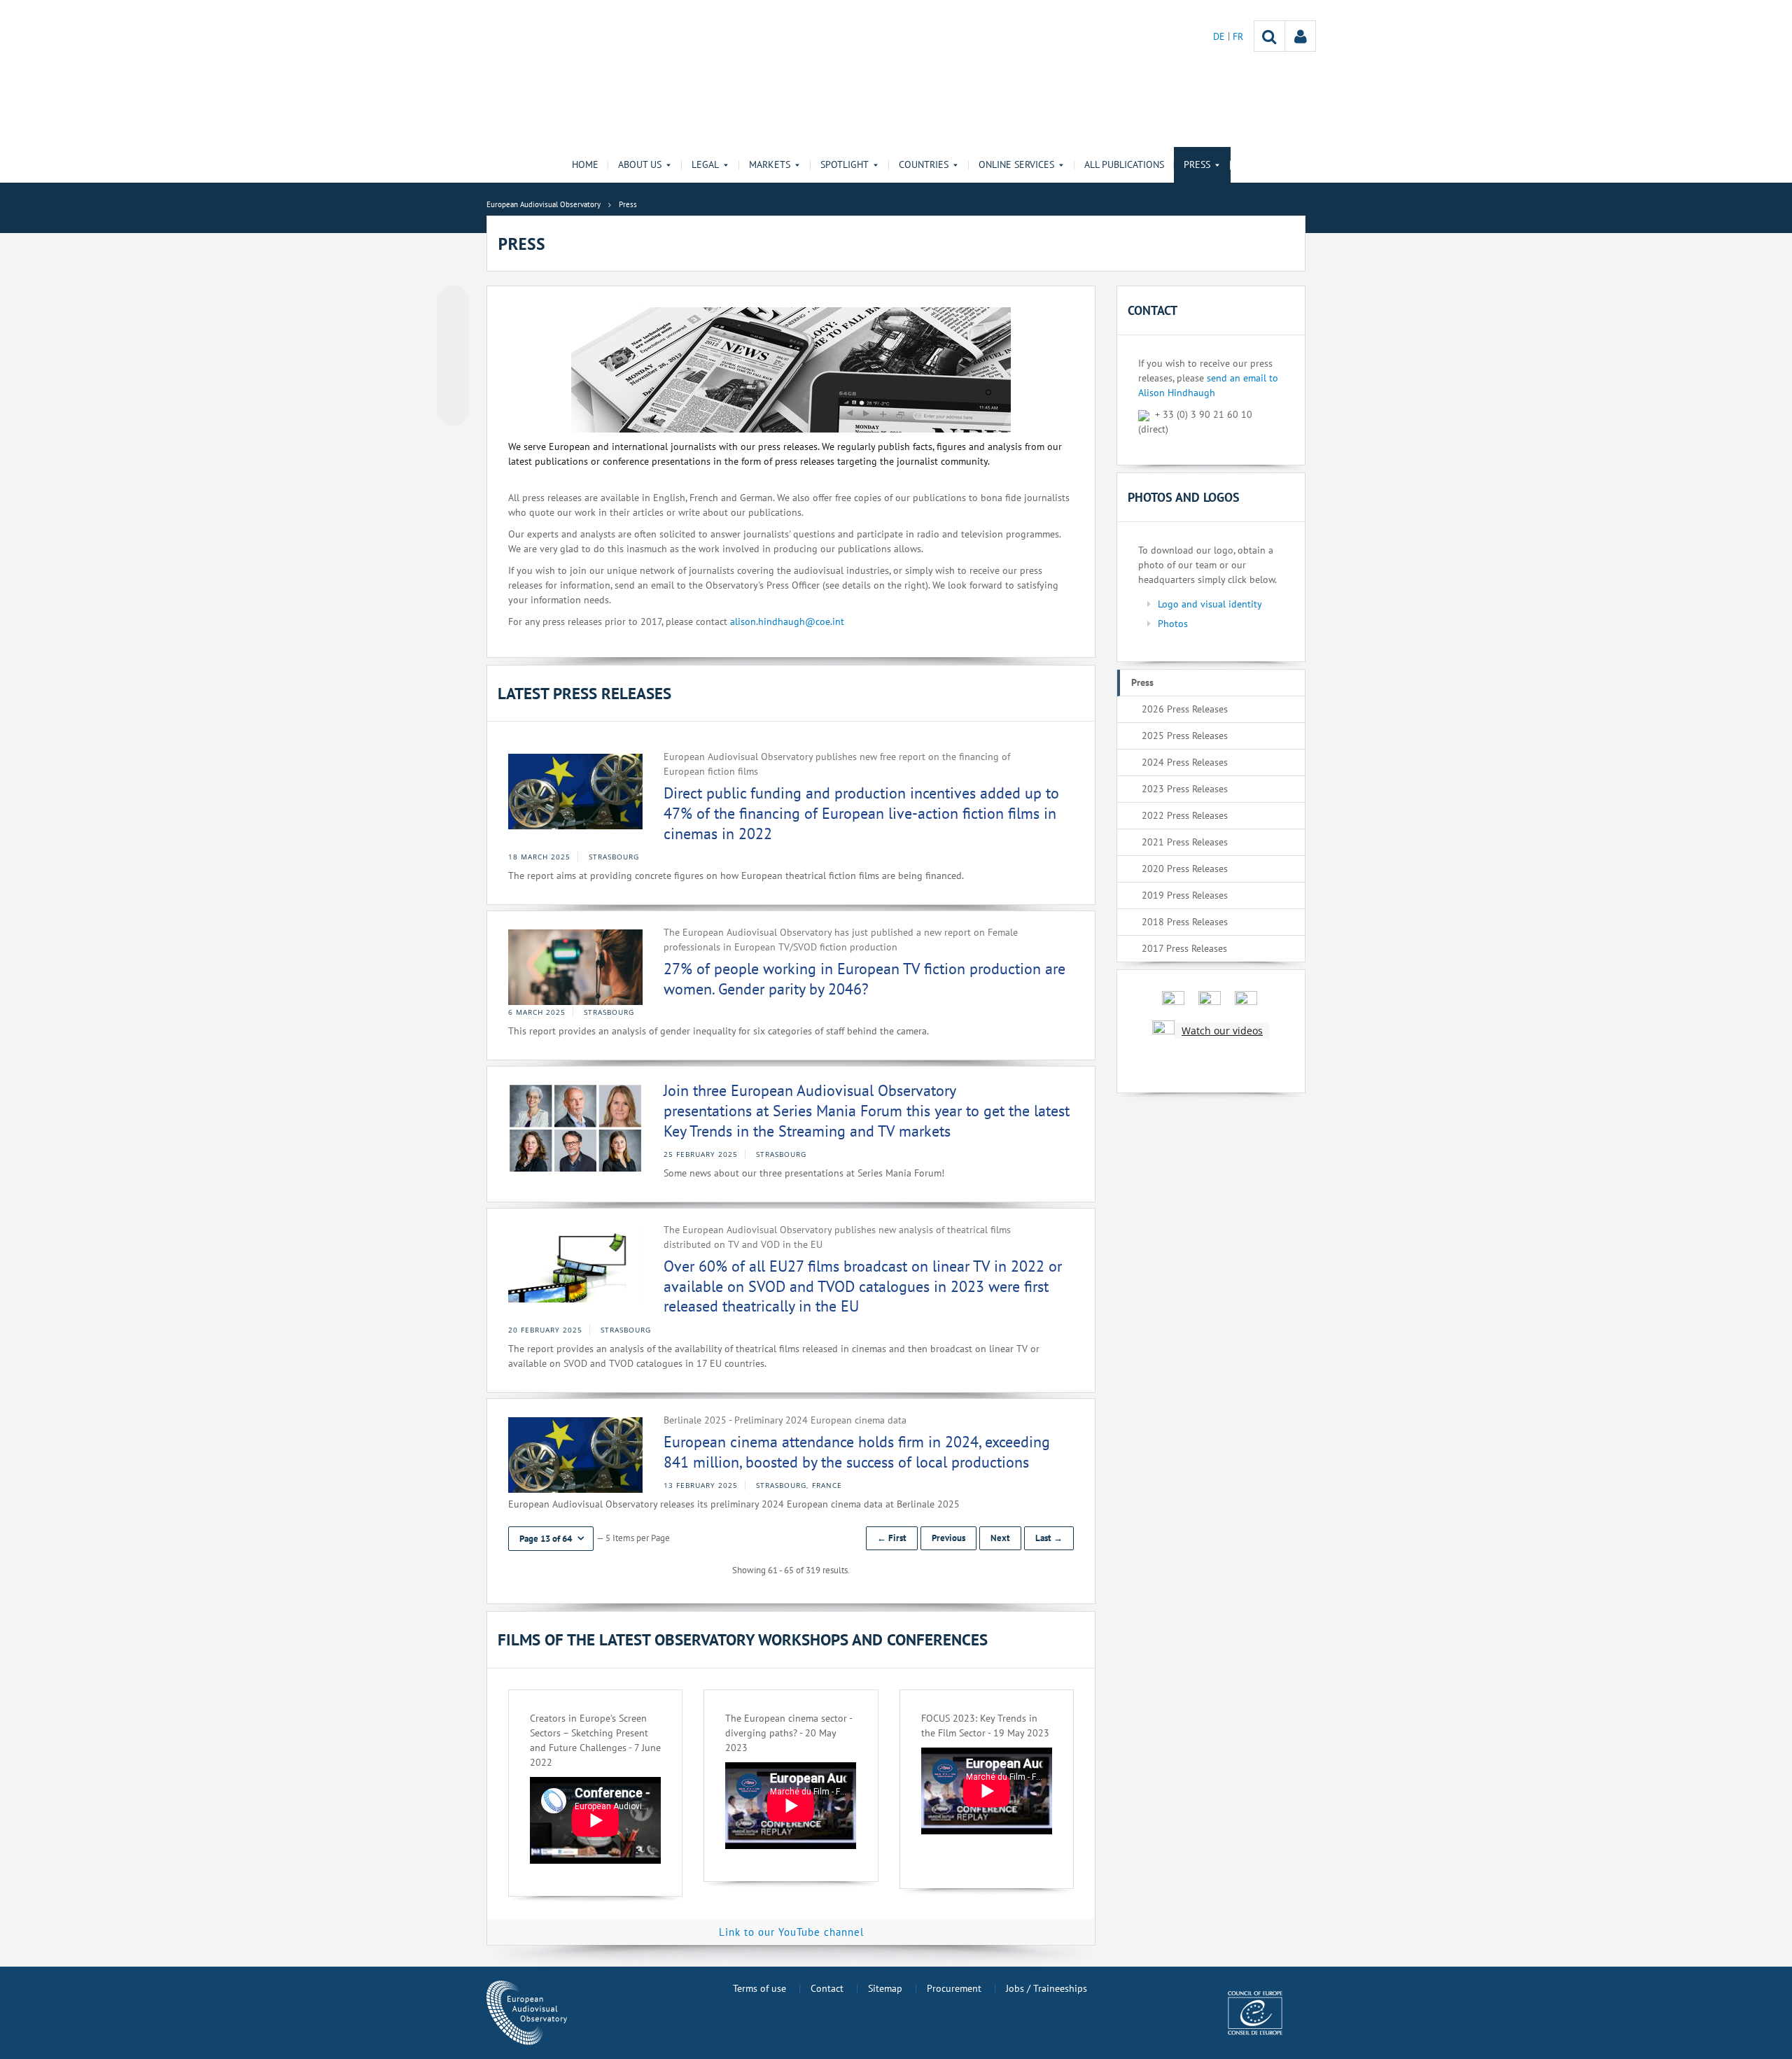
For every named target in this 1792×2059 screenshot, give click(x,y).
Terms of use (759, 1988)
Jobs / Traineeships (1046, 1988)
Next (1000, 1538)
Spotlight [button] (845, 164)
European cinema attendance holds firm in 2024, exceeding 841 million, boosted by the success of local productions (857, 1452)
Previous (948, 1538)
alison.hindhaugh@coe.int (787, 621)
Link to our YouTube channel (791, 1932)
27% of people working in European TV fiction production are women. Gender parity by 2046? (864, 979)
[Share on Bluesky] (453, 303)
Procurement (954, 1988)
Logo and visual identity (1210, 604)
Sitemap (885, 1988)
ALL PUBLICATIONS (1124, 164)
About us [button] (640, 164)
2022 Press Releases (1185, 815)
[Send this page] (453, 409)
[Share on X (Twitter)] (453, 330)
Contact (827, 1988)
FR (1238, 36)
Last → (1049, 1538)
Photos (1173, 624)
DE (1220, 36)
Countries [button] (924, 164)
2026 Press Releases (1185, 709)
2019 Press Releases (1185, 895)
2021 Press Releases (1185, 842)
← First (892, 1538)
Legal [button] (705, 164)
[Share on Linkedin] (453, 383)
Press (1142, 682)
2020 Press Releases (1185, 869)
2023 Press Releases (1185, 789)
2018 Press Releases (1185, 922)
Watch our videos (1222, 1031)
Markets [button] (770, 164)
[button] (551, 1539)
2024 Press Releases (1185, 762)
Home (585, 164)
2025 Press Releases (1185, 736)
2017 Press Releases (1184, 948)
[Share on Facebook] (453, 356)
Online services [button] (1016, 164)
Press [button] (1197, 164)
